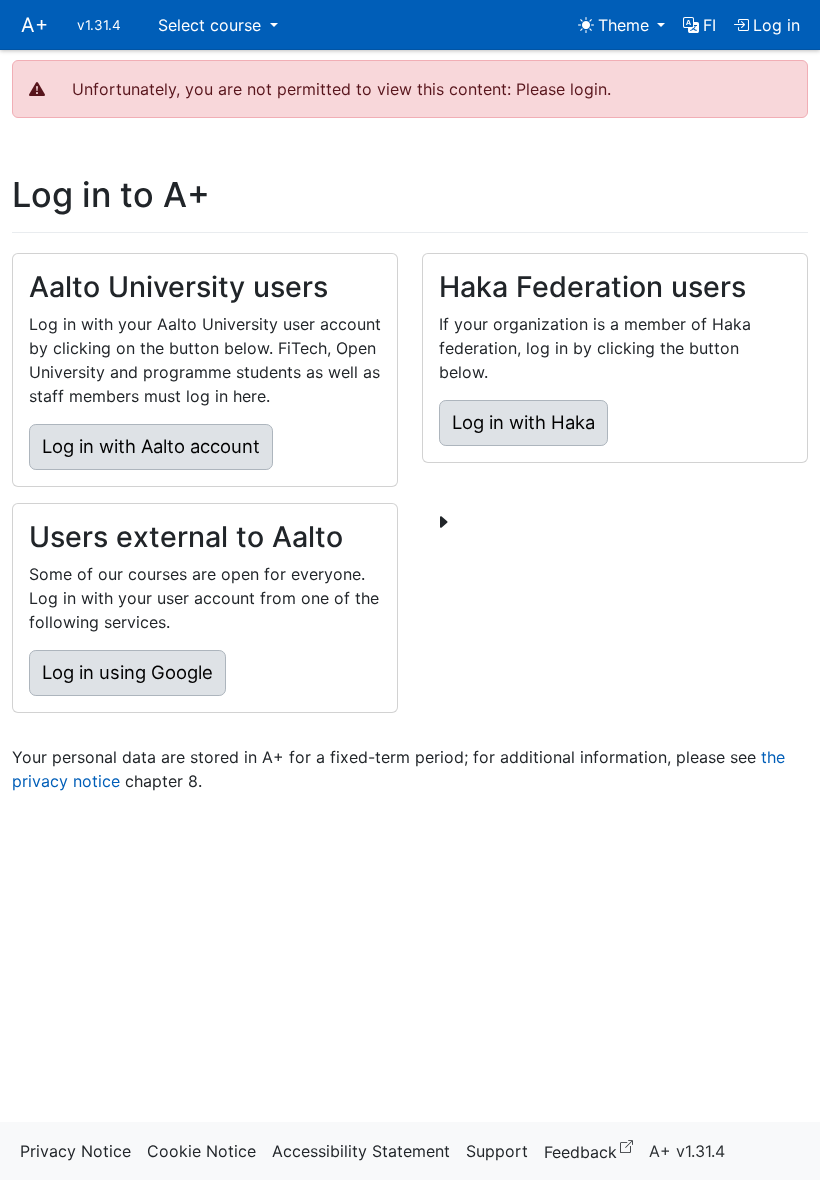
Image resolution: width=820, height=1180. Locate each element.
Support (497, 1151)
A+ (34, 25)
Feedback (592, 1150)
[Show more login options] (443, 522)
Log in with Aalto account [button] (151, 446)
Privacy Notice (75, 1151)
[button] (699, 25)
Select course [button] (212, 25)
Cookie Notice (201, 1151)
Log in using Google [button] (127, 672)
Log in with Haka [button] (523, 422)
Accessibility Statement (361, 1151)
